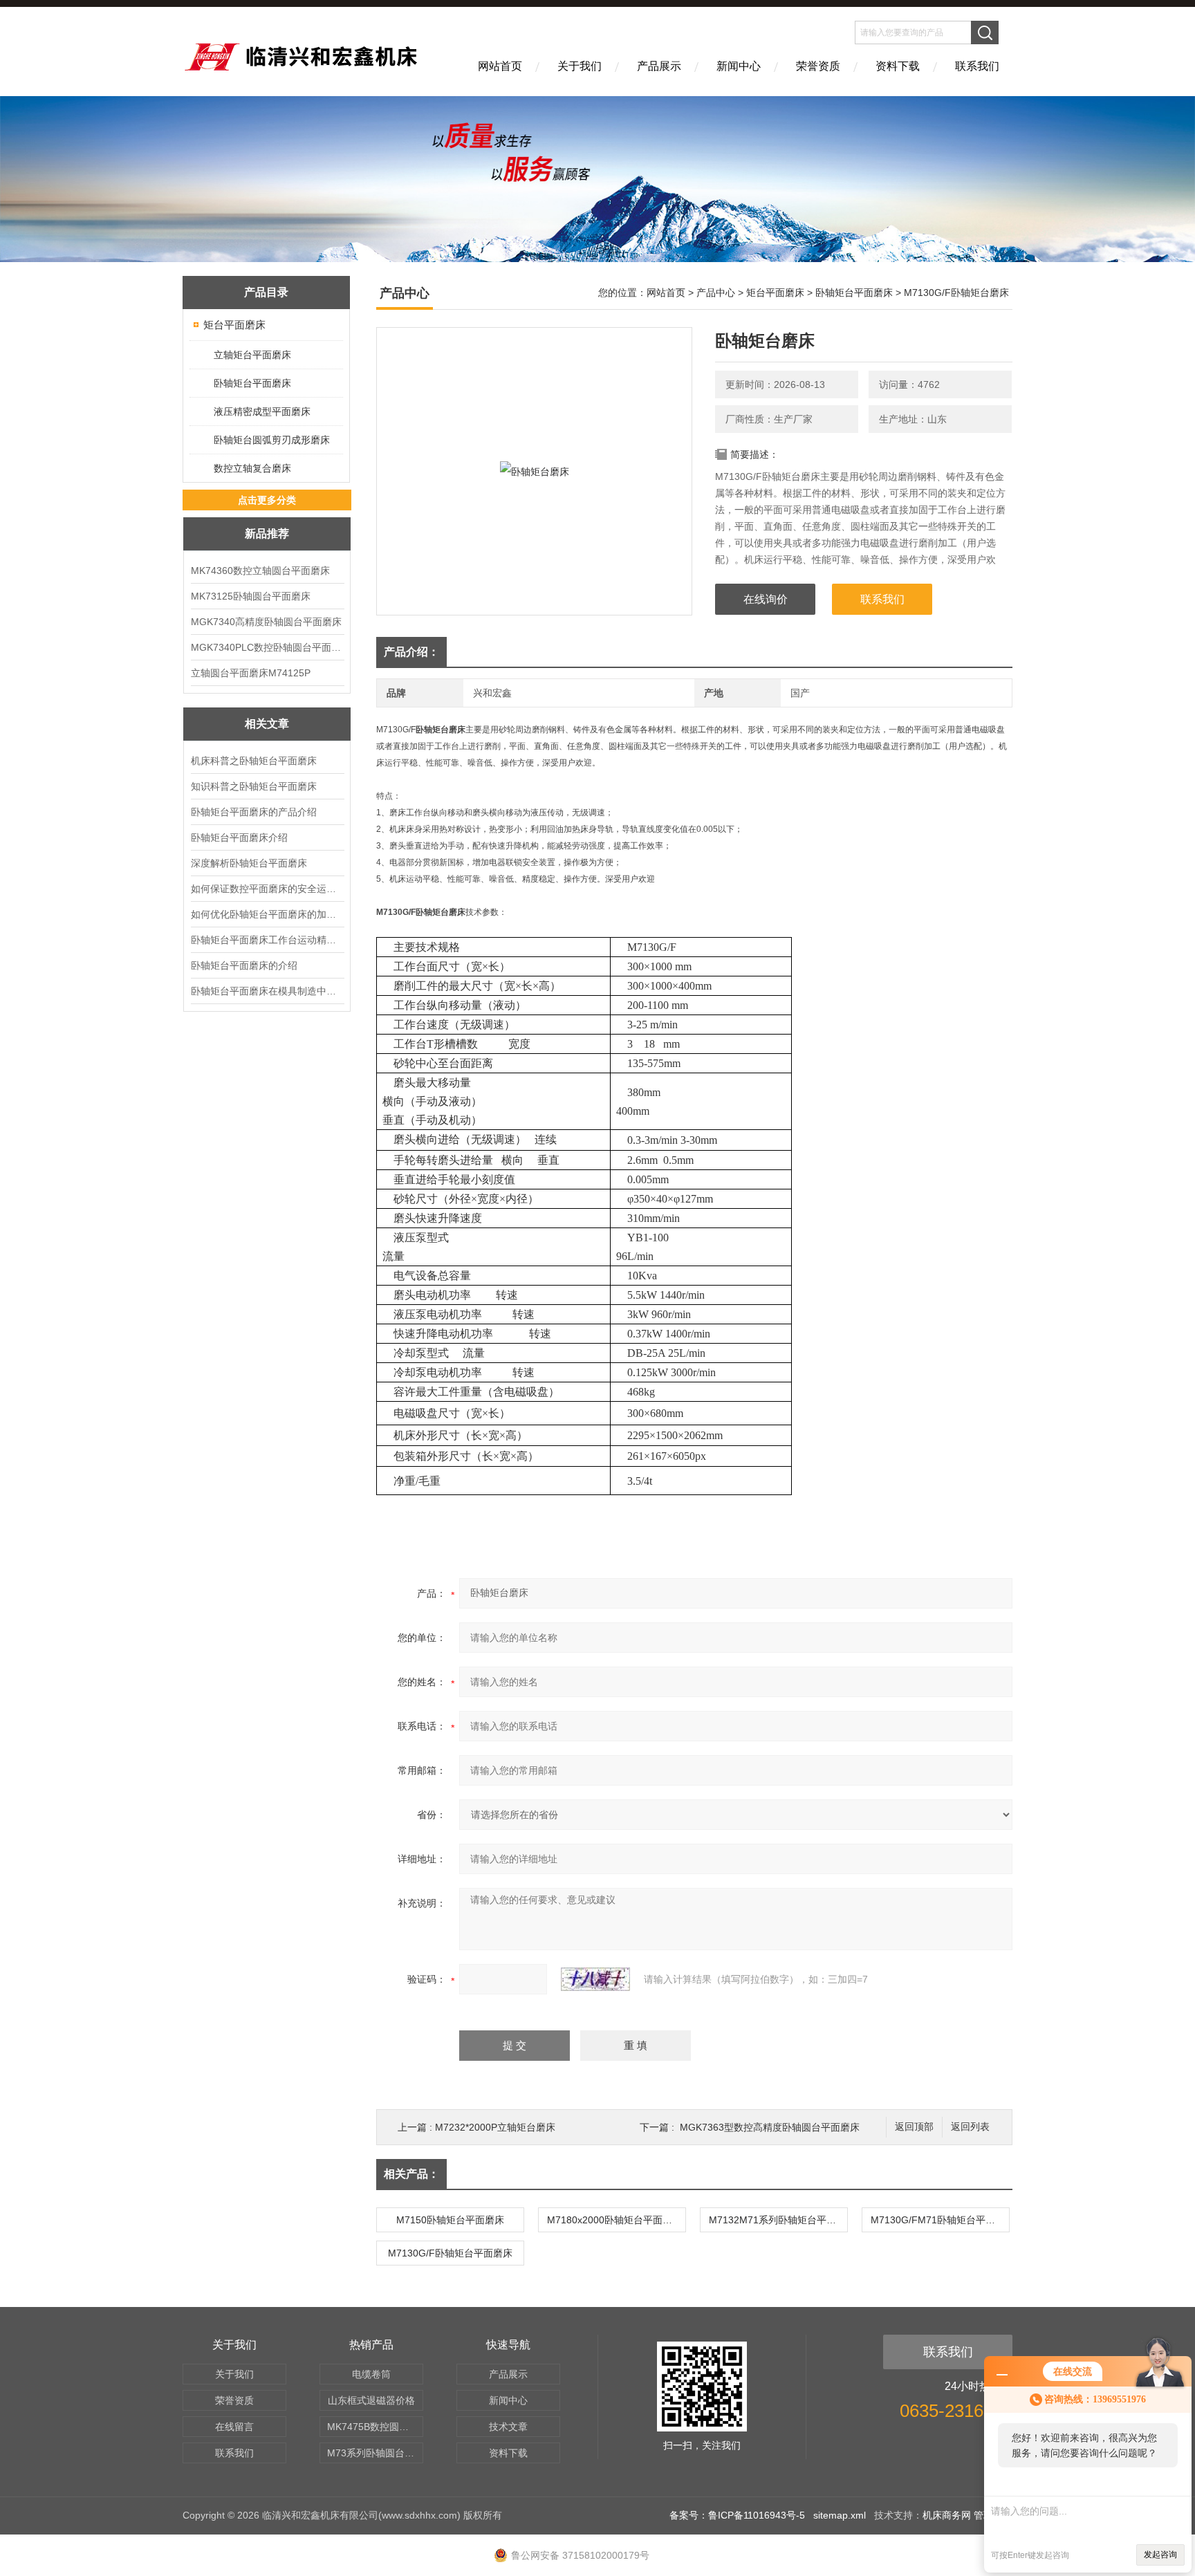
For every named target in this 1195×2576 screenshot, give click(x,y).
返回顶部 (914, 2127)
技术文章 (508, 2427)
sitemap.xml (840, 2515)
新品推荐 (267, 534)
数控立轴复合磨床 (252, 468)
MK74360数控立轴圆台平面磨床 (260, 571)
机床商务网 (947, 2515)
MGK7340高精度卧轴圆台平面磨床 (266, 622)
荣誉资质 (818, 66)
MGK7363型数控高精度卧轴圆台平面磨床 (770, 2127)
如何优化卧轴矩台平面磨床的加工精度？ (267, 914)
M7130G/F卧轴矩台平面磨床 (450, 2253)
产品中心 (716, 293)
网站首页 (500, 66)
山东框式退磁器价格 (371, 2400)
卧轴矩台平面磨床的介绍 (244, 965)
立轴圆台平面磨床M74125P (251, 673)
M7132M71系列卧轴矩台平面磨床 (778, 2220)
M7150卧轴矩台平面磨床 (450, 2220)
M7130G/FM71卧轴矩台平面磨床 (940, 2220)
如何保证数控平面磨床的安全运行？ (267, 889)
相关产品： (411, 2174)
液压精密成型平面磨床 (262, 411)
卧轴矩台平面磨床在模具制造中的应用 (267, 991)
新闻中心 (739, 66)
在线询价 (766, 599)
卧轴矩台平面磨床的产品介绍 (254, 812)
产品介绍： (411, 652)
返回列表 (970, 2127)
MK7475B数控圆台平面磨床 (375, 2427)
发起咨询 (1160, 2555)
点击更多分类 (267, 500)
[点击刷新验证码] (595, 1979)
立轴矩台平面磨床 (252, 355)
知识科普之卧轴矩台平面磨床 (254, 786)
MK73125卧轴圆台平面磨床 (251, 596)
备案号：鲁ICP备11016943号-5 (737, 2515)
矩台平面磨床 (234, 325)
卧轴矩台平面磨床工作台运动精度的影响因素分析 (267, 940)
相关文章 (267, 724)
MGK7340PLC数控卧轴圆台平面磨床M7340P (267, 647)
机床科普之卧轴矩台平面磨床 (254, 761)
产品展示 (659, 66)
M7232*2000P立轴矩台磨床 (495, 2127)
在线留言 (234, 2427)
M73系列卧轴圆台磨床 (375, 2453)
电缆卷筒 (371, 2374)
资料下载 (898, 66)
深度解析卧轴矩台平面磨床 (249, 863)
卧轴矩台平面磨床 (252, 383)
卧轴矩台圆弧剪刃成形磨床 (272, 440)
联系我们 (977, 66)
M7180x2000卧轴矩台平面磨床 (614, 2220)
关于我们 (580, 66)
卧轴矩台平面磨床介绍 (239, 837)
